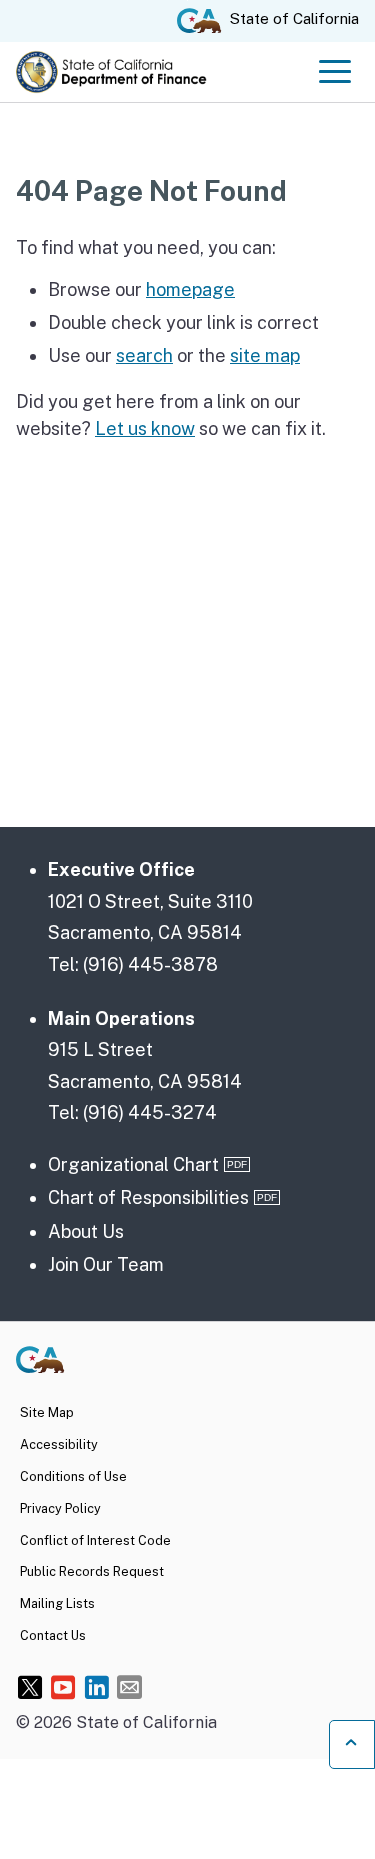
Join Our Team (106, 1264)
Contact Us (53, 1635)
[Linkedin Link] (96, 1686)
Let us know (145, 428)
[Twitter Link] (30, 1686)
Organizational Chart (133, 1164)
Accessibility (59, 1444)
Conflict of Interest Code (95, 1540)
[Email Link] (129, 1686)
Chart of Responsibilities (148, 1197)
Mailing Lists (57, 1603)
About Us (86, 1231)
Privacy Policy (60, 1508)
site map (265, 355)
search (144, 355)
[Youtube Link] (63, 1686)
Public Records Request (92, 1571)
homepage (190, 289)
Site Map (47, 1412)
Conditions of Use (73, 1476)
